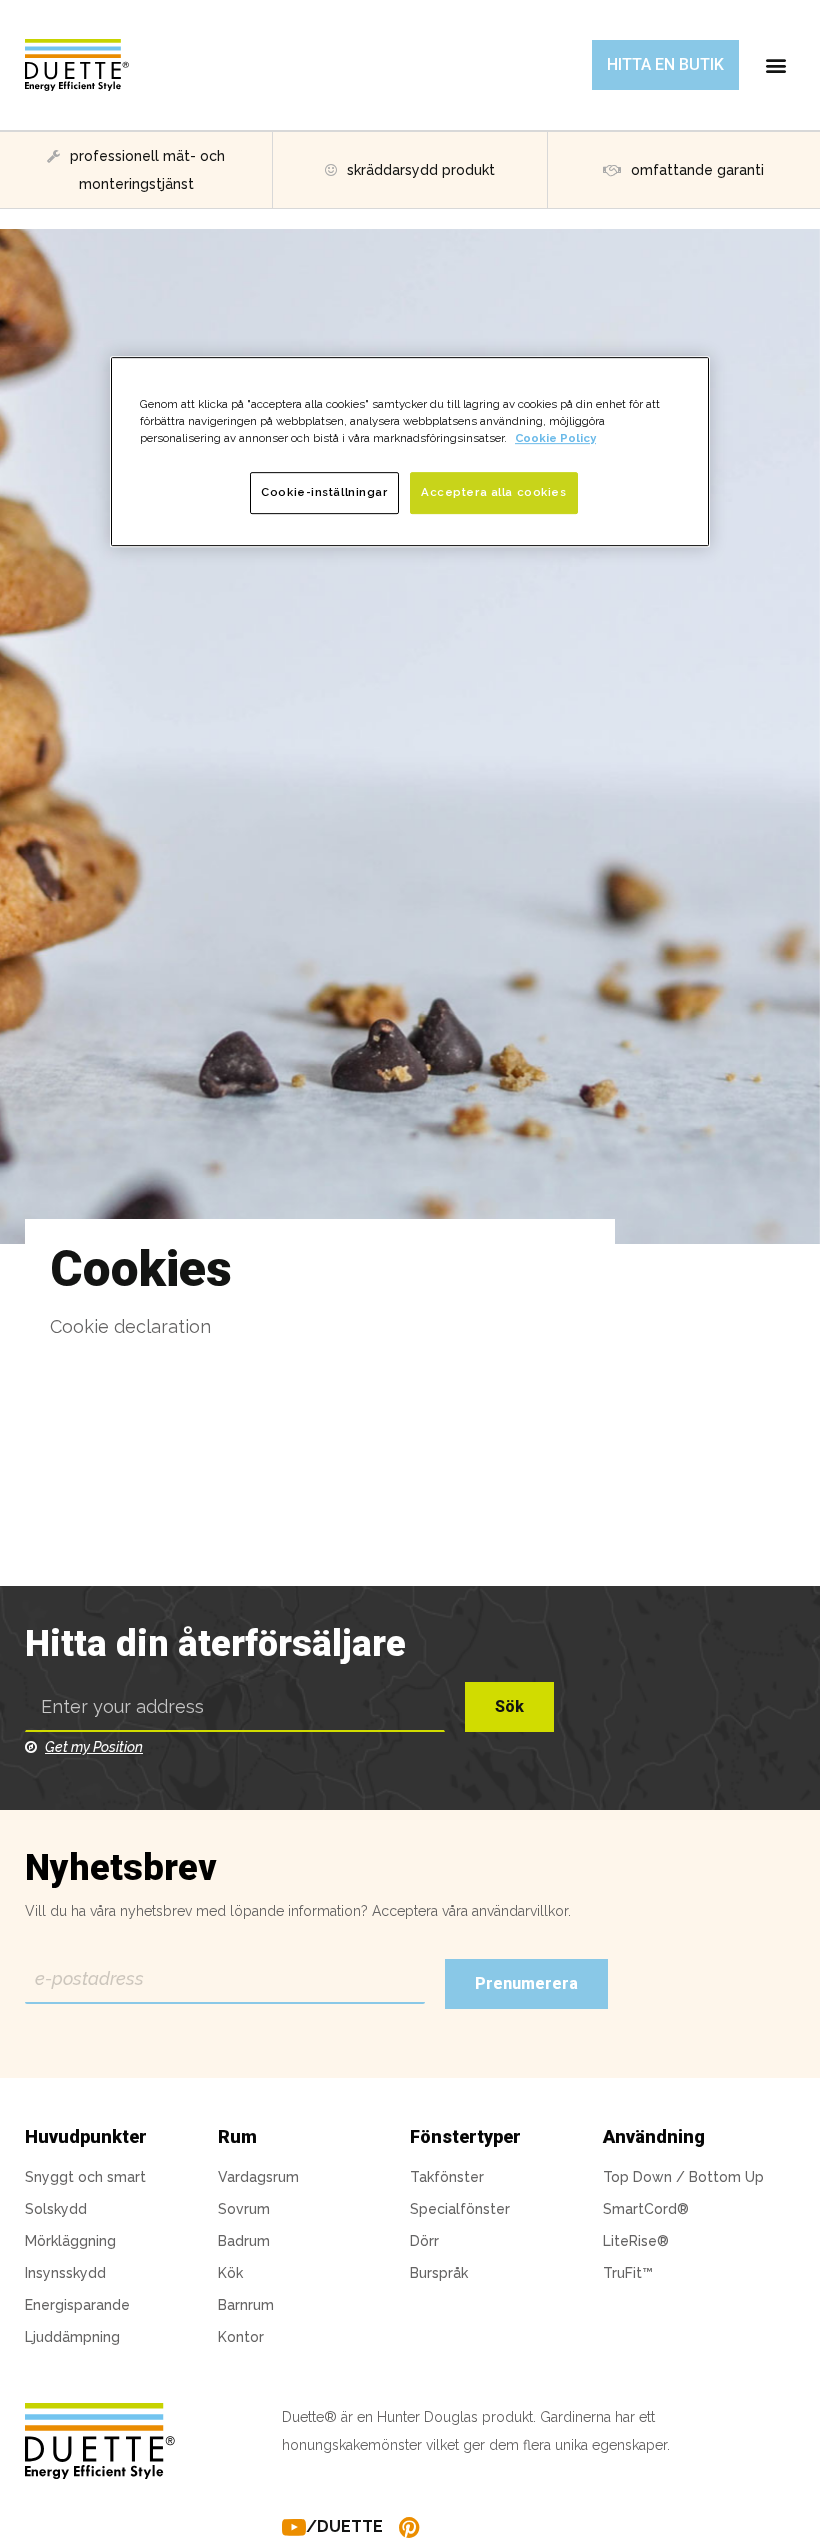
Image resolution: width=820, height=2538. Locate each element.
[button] (665, 65)
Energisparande (77, 2305)
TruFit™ (628, 2273)
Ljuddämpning (72, 2337)
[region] (410, 451)
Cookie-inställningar (324, 492)
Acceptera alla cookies (494, 492)
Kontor (241, 2337)
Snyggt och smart (85, 2177)
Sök (509, 1706)
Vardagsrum (258, 2177)
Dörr (424, 2241)
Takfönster (447, 2177)
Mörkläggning (70, 2241)
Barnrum (246, 2305)
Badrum (244, 2241)
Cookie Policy (555, 438)
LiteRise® (636, 2241)
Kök (230, 2273)
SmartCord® (646, 2209)
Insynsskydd (65, 2273)
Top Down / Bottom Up (683, 2177)
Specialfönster (460, 2209)
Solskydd (56, 2209)
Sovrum (244, 2209)
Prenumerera (526, 1983)
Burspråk (439, 2273)
